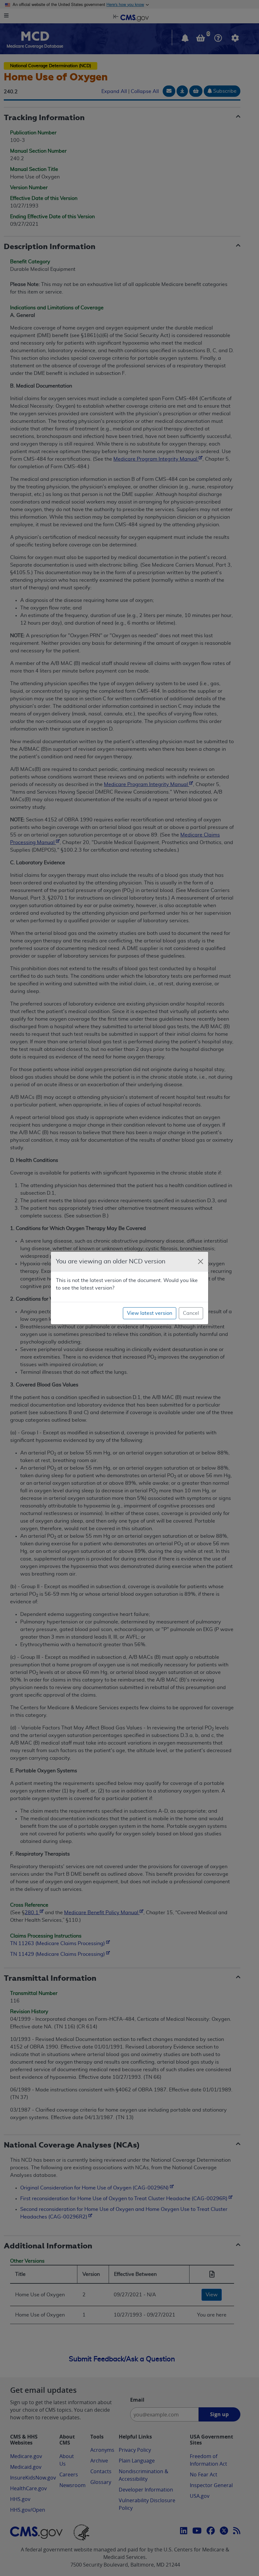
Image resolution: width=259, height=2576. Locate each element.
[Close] (201, 1262)
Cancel (191, 1313)
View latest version (150, 1313)
